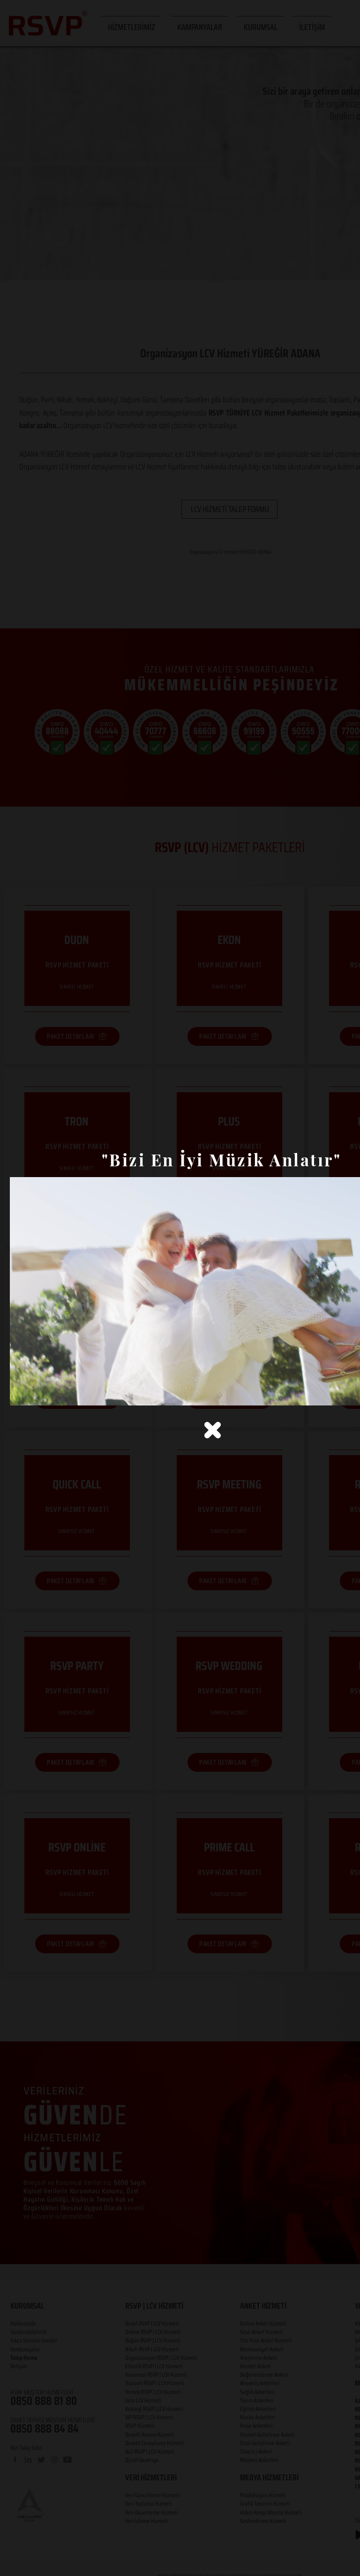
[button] (213, 1430)
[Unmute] (38, 1393)
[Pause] (22, 1393)
